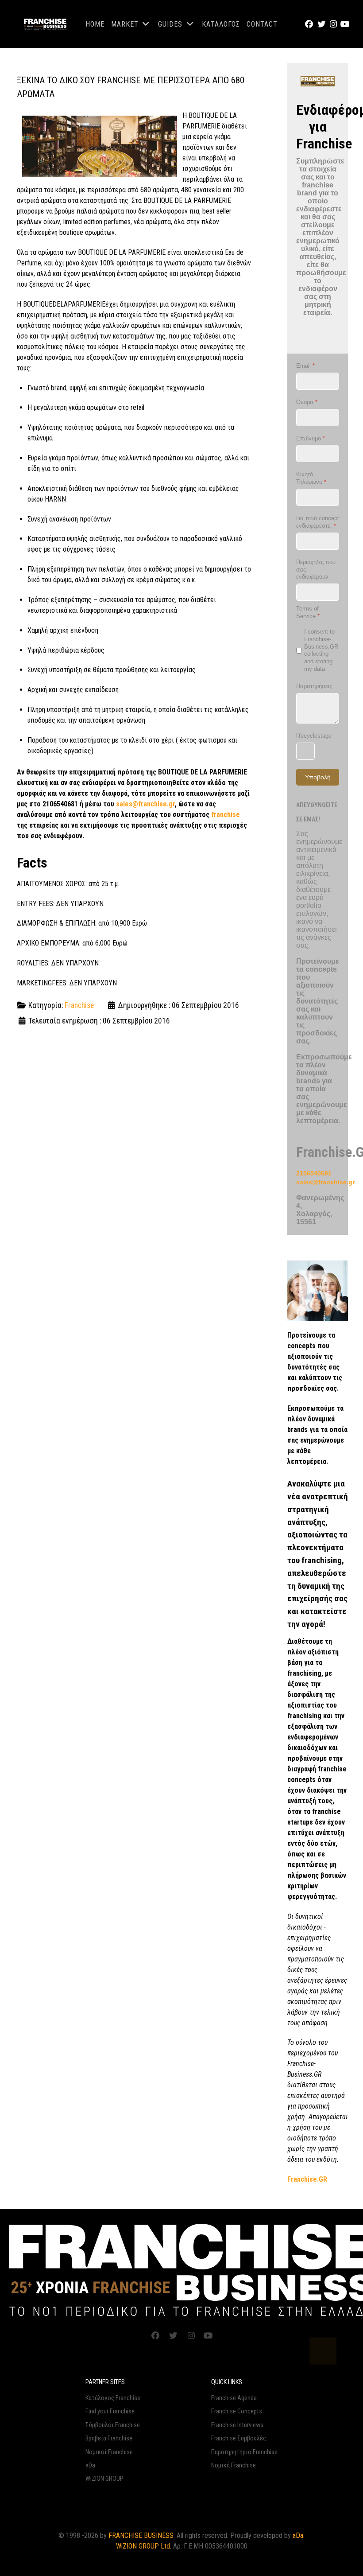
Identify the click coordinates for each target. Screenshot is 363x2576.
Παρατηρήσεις (314, 686)
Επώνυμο (311, 438)
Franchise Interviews (237, 2425)
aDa (90, 2465)
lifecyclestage (314, 736)
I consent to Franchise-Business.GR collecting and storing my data (321, 650)
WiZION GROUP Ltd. (144, 2546)
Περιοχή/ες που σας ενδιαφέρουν (316, 570)
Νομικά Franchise (234, 2465)
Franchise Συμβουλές (239, 2438)
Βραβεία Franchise (109, 2438)
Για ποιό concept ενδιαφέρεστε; (318, 522)
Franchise (79, 1005)
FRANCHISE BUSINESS (141, 2535)
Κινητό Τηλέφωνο (311, 478)
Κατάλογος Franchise (113, 2398)
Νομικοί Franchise (109, 2452)
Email (305, 366)
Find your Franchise (110, 2411)
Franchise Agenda (234, 2398)
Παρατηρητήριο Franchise (244, 2452)
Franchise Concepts (237, 2411)
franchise (226, 815)
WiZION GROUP (104, 2479)
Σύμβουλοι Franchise (113, 2425)
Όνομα (307, 402)
